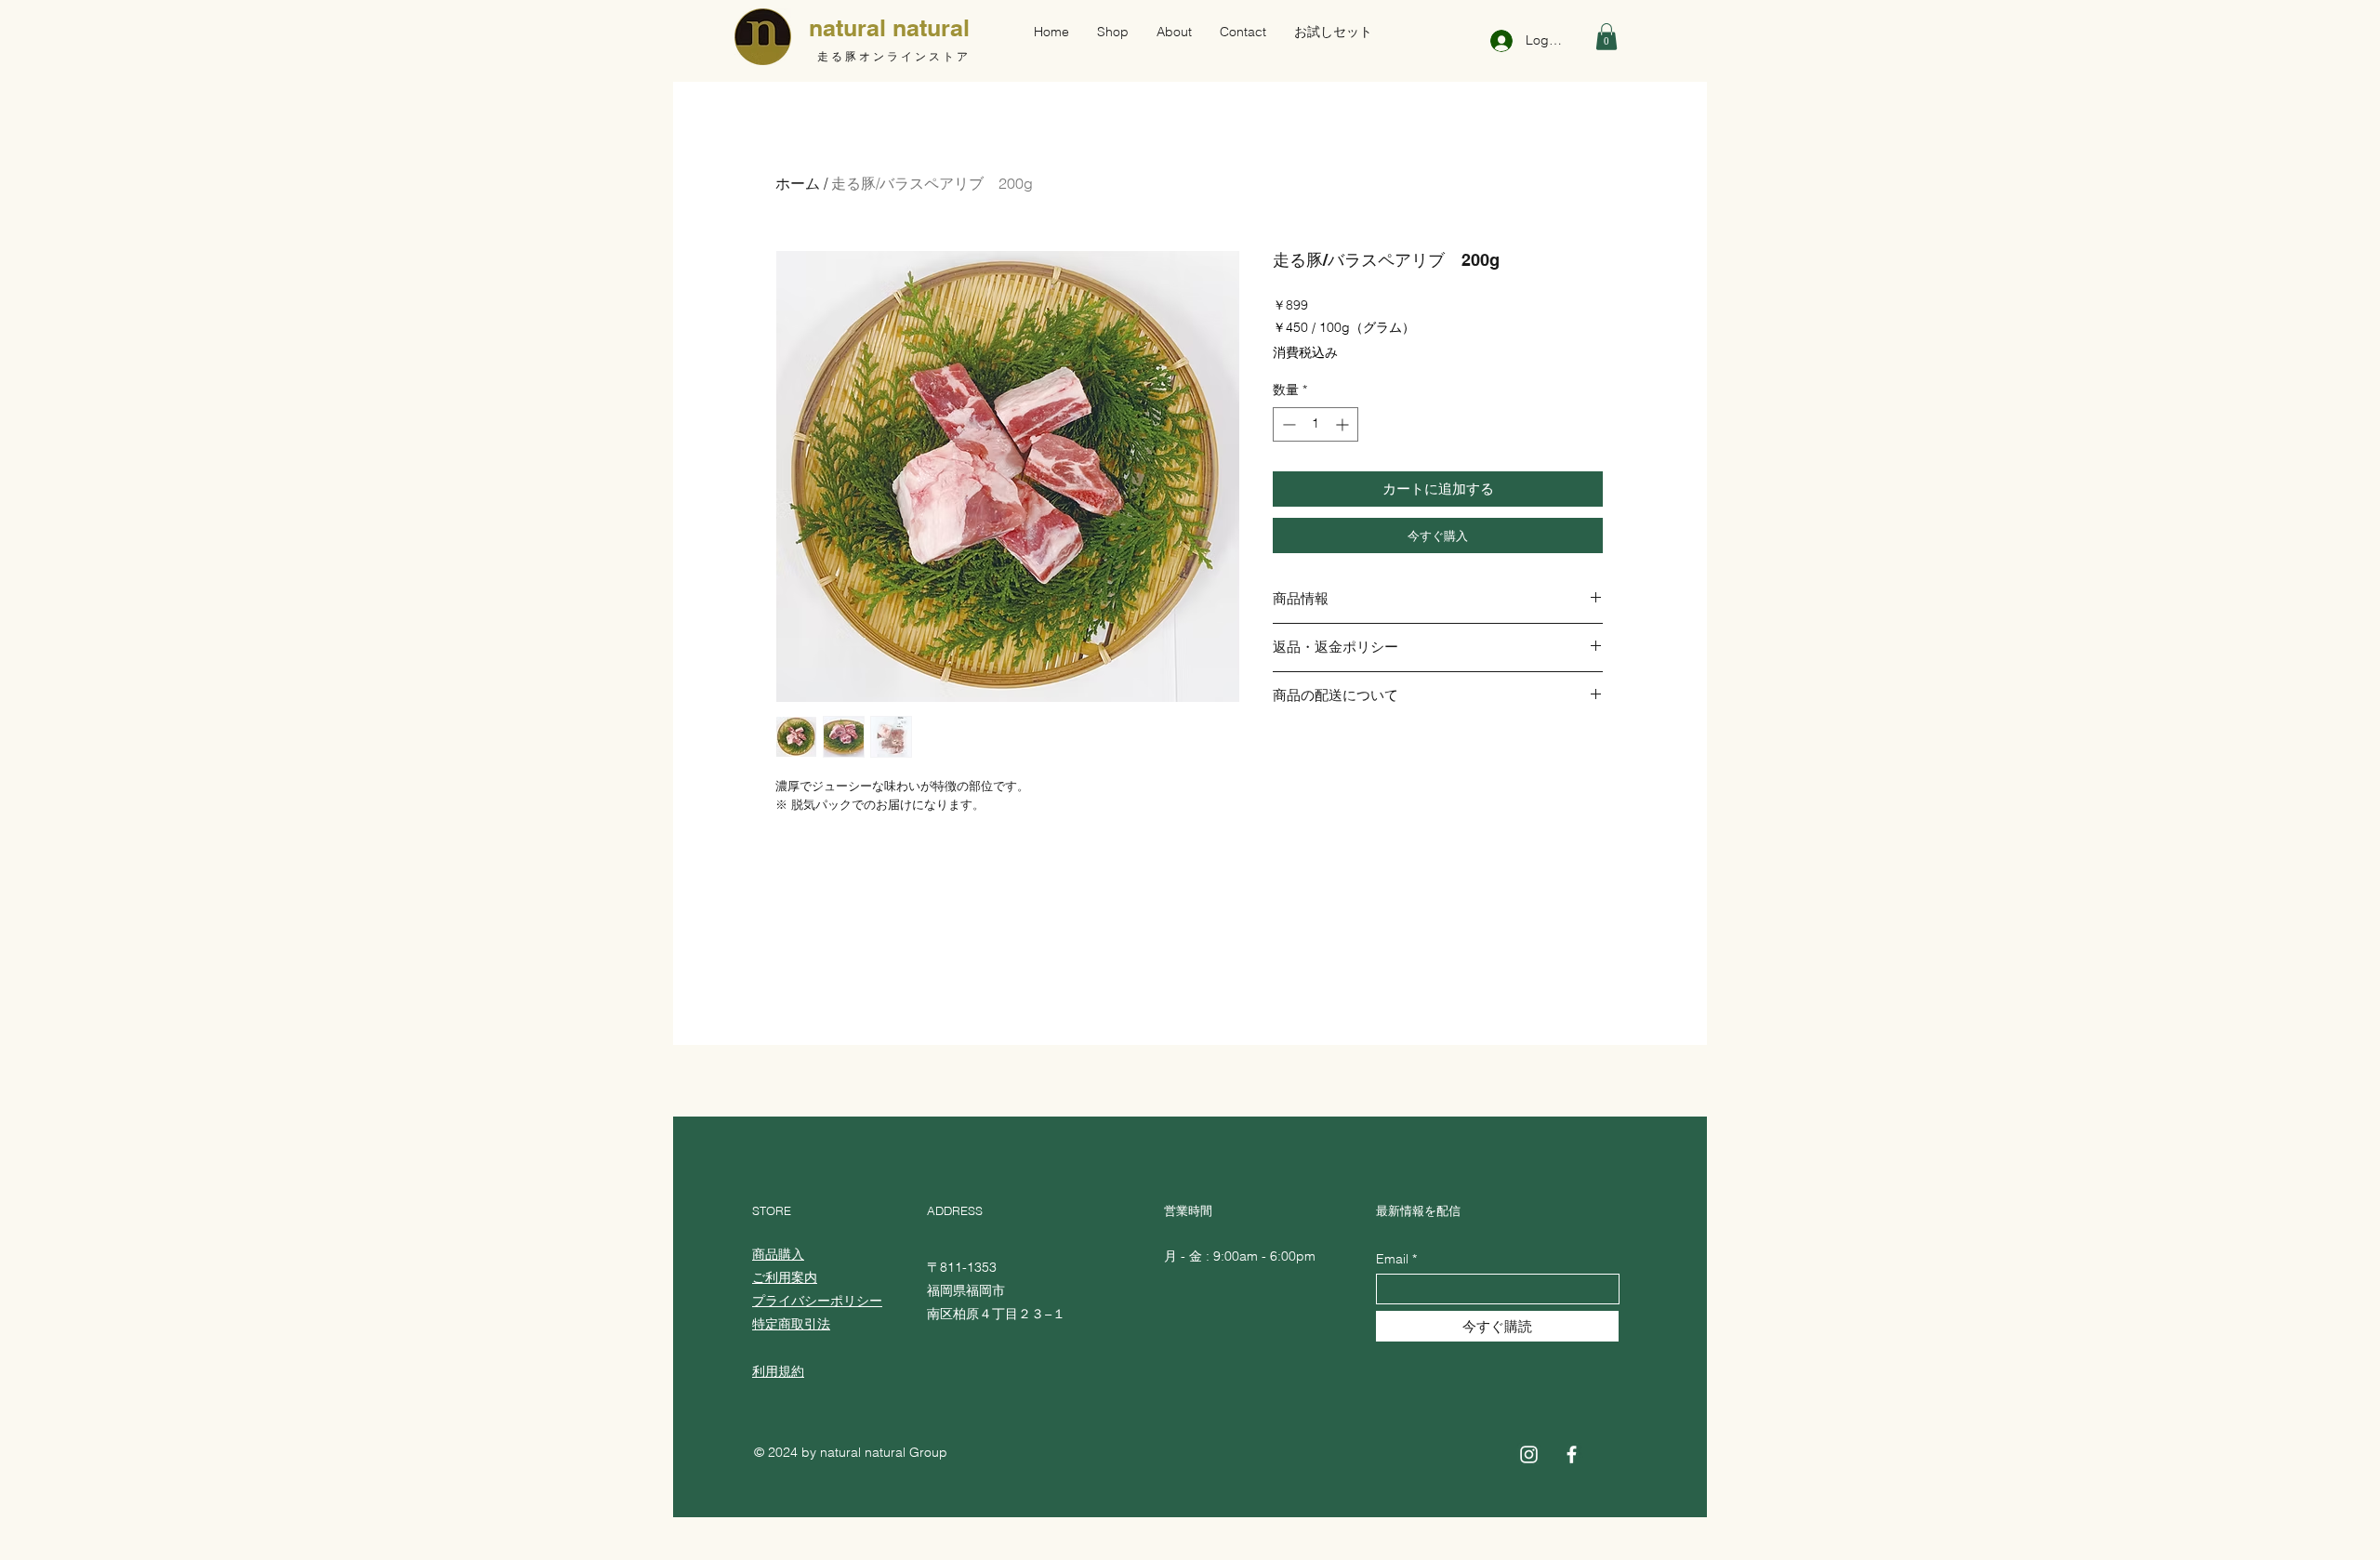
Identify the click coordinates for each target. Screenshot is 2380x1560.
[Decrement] (1287, 424)
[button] (1606, 37)
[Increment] (1344, 424)
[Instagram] (1529, 1454)
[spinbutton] (1316, 424)
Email (1392, 1259)
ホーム (798, 183)
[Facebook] (1572, 1454)
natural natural (889, 28)
